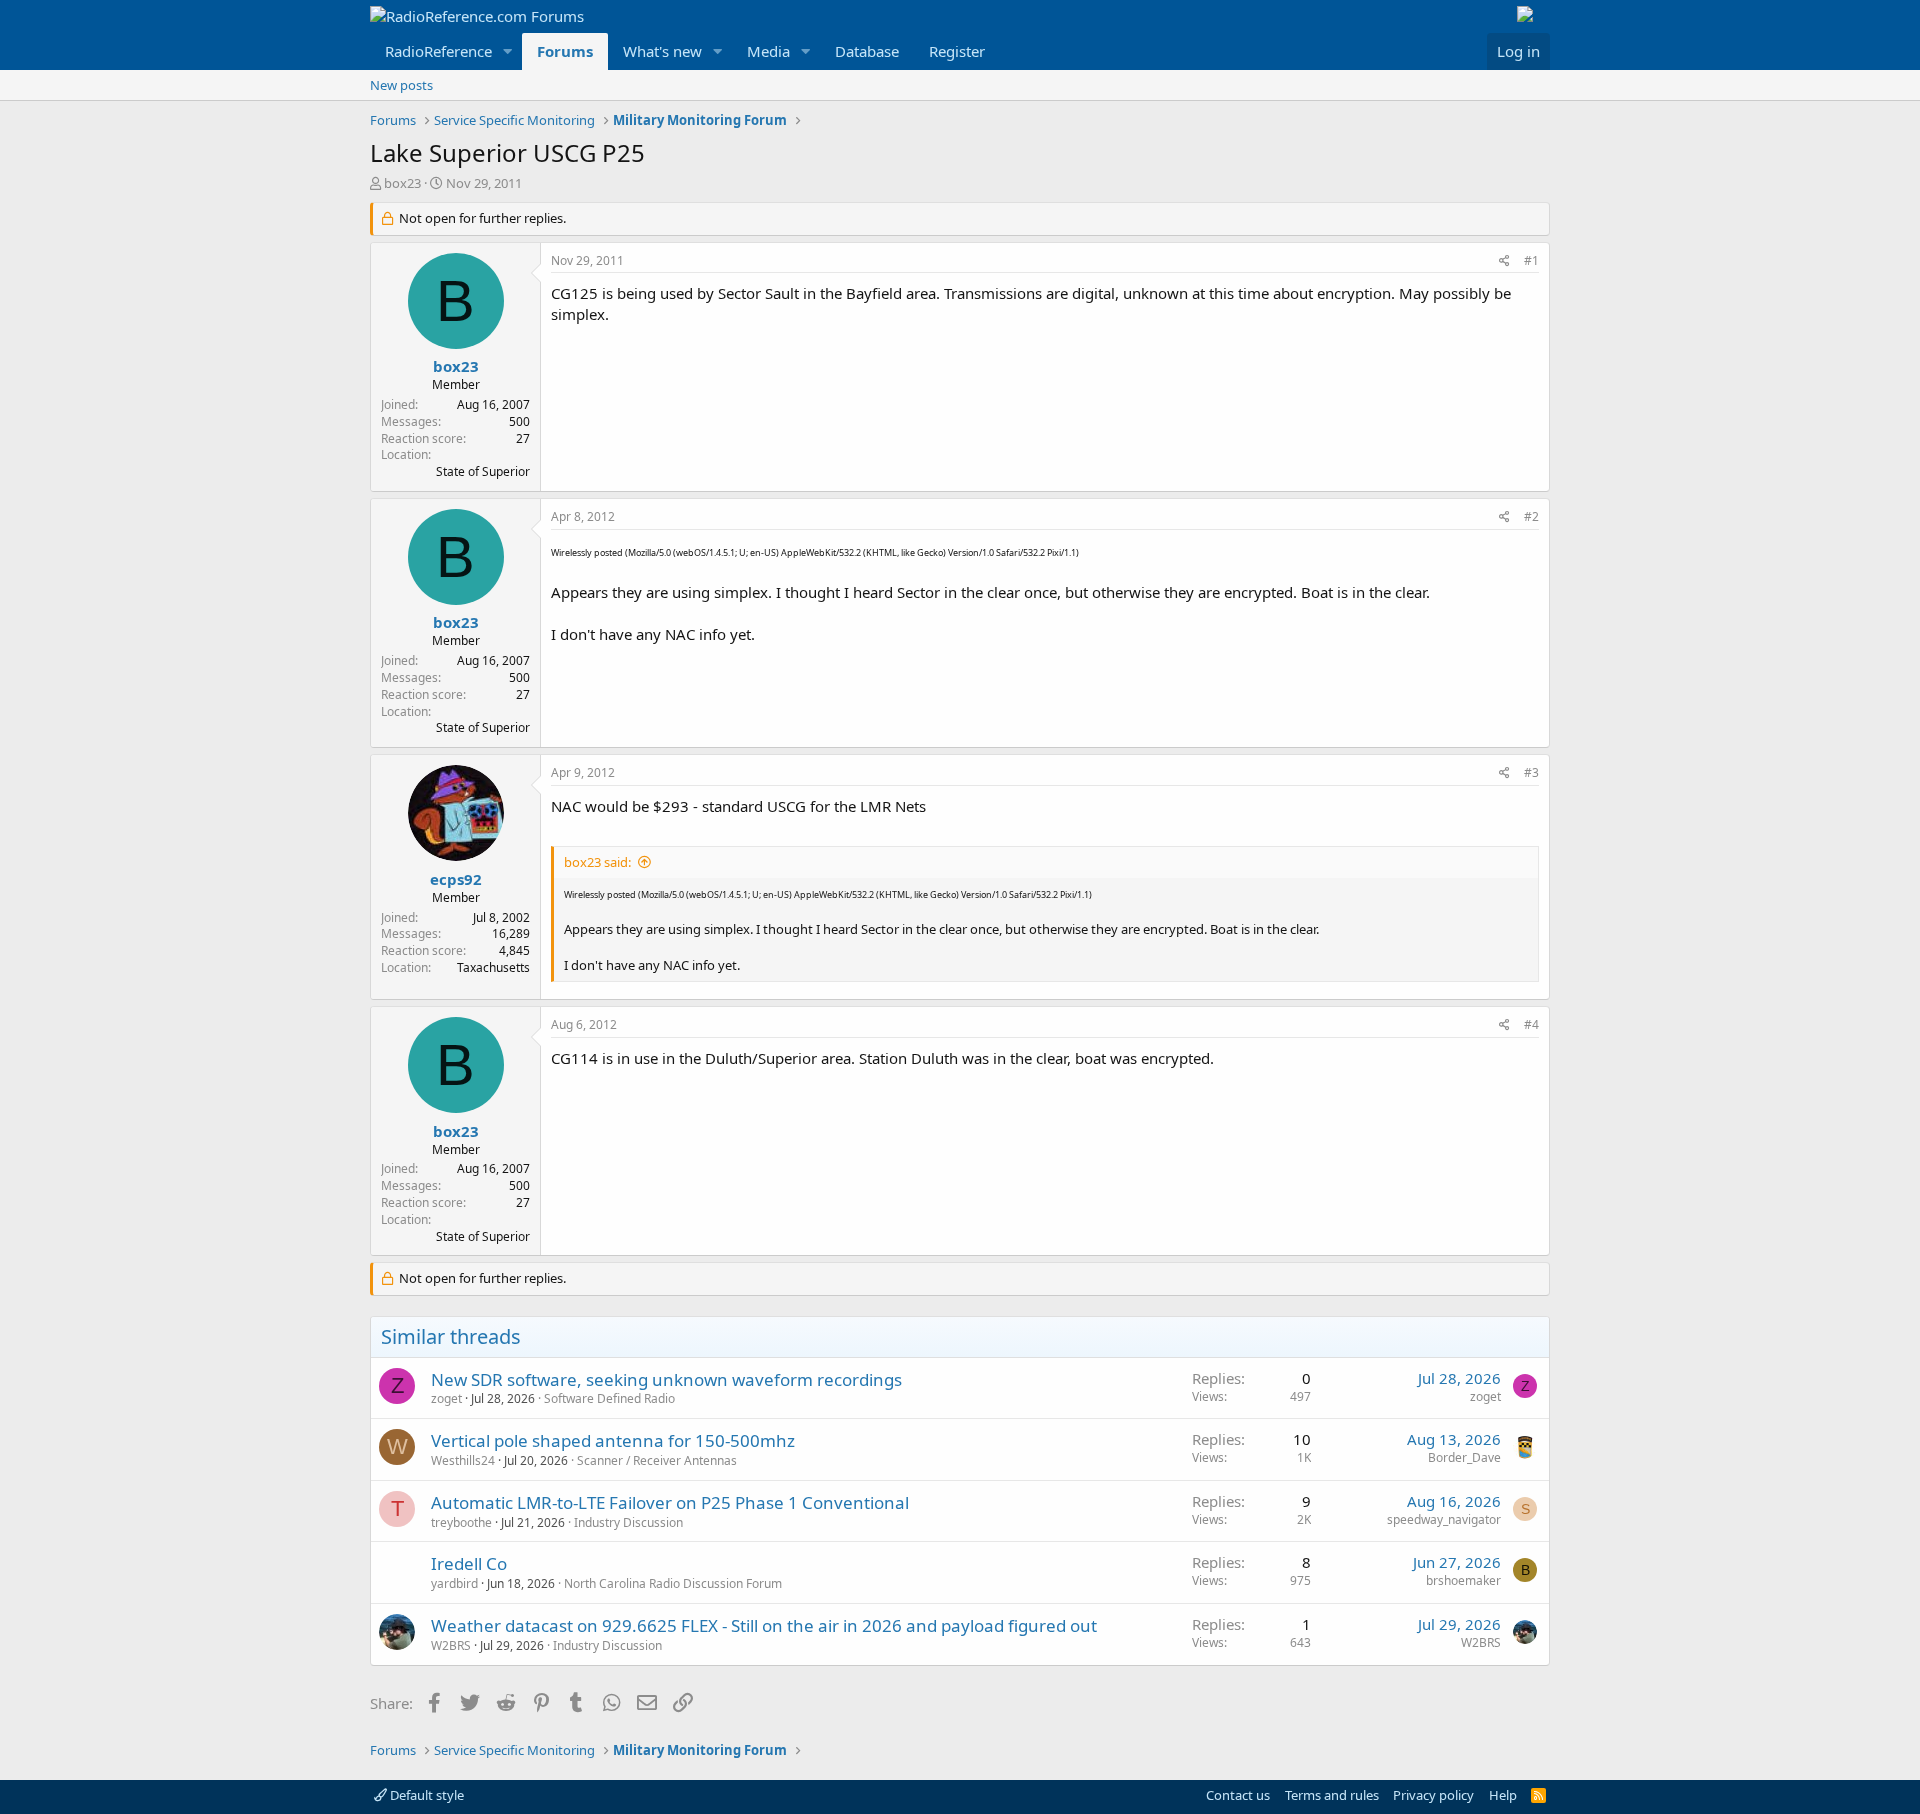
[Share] (1504, 261)
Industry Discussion (628, 1522)
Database (867, 51)
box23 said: (597, 862)
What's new (662, 51)
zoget (446, 1398)
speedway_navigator (1444, 1519)
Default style (425, 1795)
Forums (565, 51)
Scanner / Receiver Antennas (657, 1460)
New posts (401, 85)
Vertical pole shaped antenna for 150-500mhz (613, 1440)
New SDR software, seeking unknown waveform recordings (666, 1379)
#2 (1531, 516)
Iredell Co (469, 1563)
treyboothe (461, 1522)
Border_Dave (1464, 1457)
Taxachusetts (493, 967)
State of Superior (483, 471)
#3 (1531, 772)
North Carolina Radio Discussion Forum (673, 1583)
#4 (1531, 1024)
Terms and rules (1332, 1795)
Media (768, 51)
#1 (1531, 260)
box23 (402, 183)
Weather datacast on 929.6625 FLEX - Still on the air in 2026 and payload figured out (764, 1625)
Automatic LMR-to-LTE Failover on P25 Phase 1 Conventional (670, 1502)
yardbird (454, 1583)
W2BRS (451, 1645)
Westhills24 (463, 1460)
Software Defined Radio (609, 1398)
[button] (508, 51)
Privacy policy (1433, 1795)
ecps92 (456, 879)
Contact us (1238, 1795)
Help (1503, 1795)
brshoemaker (1463, 1580)
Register (957, 51)
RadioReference (438, 51)
